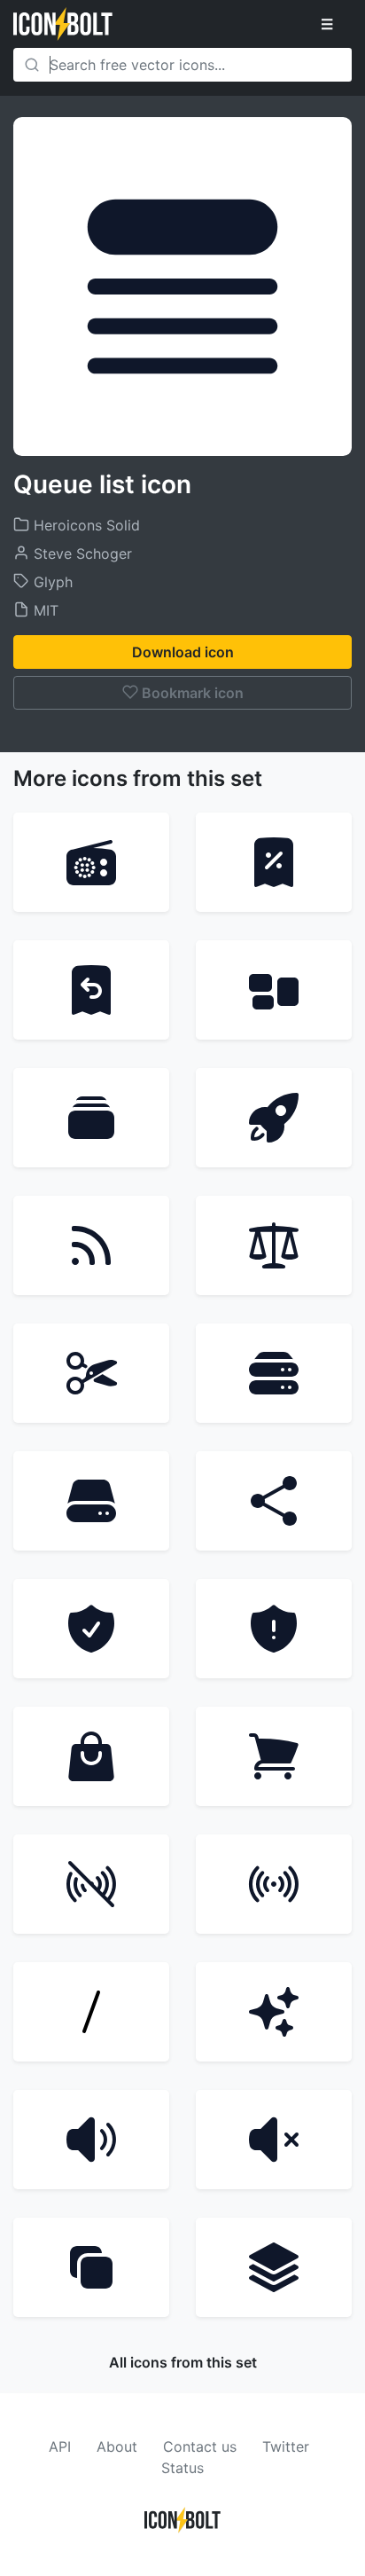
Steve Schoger (81, 554)
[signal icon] (274, 1884)
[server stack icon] (274, 1373)
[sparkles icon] (274, 2012)
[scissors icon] (91, 1373)
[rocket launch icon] (274, 1118)
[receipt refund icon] (91, 990)
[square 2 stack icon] (91, 2267)
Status (182, 2468)
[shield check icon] (91, 1629)
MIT (44, 610)
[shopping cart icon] (274, 1756)
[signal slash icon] (91, 1884)
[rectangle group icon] (274, 990)
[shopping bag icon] (91, 1756)
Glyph (51, 582)
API (60, 2446)
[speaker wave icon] (91, 2140)
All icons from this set (183, 2362)
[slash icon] (91, 2012)
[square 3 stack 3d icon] (274, 2267)
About (117, 2446)
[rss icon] (91, 1245)
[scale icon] (274, 1245)
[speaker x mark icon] (274, 2140)
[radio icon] (91, 862)
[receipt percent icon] (274, 862)
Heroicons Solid (85, 525)
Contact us (200, 2446)
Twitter (286, 2446)
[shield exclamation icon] (274, 1629)
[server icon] (91, 1501)
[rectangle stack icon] (91, 1118)
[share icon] (274, 1501)
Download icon (183, 652)
